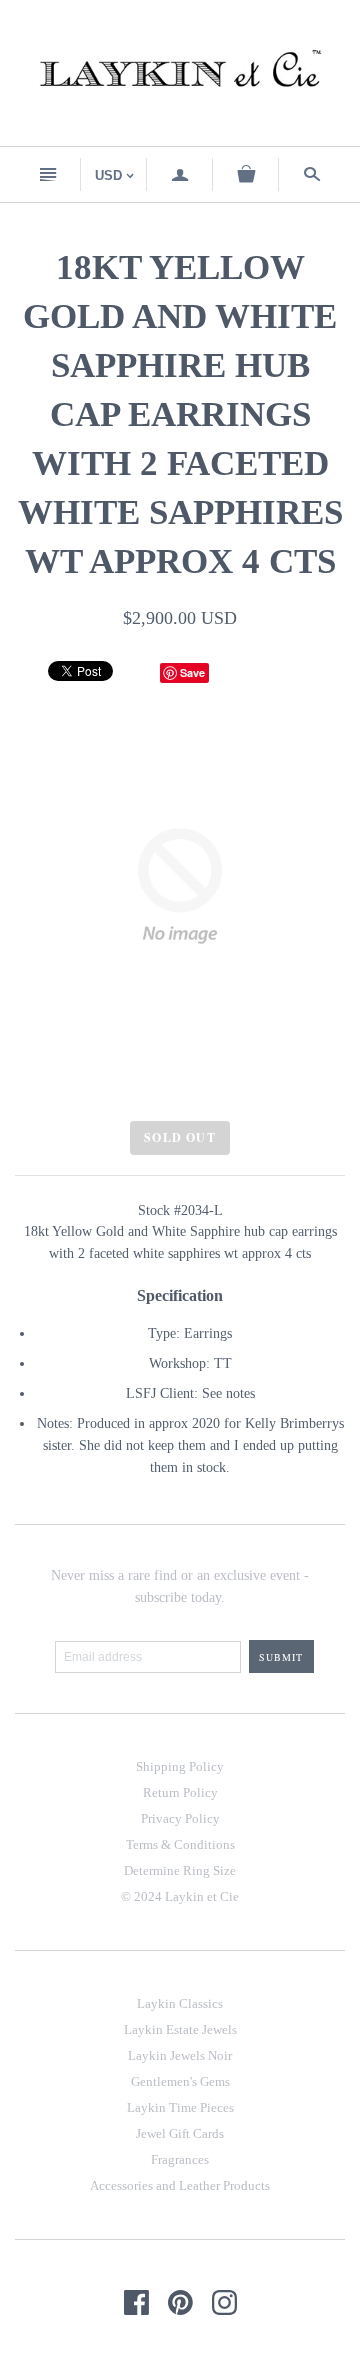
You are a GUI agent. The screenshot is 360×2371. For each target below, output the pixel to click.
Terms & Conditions (180, 1844)
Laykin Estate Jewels (180, 2029)
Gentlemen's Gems (180, 2081)
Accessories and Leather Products (180, 2185)
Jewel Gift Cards (180, 2133)
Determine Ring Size (180, 1870)
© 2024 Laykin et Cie (180, 1896)
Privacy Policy (180, 1818)
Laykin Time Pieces (180, 2107)
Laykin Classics (180, 2003)
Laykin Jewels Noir (180, 2055)
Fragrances (180, 2159)
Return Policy (180, 1792)
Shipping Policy (180, 1766)
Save (192, 672)
